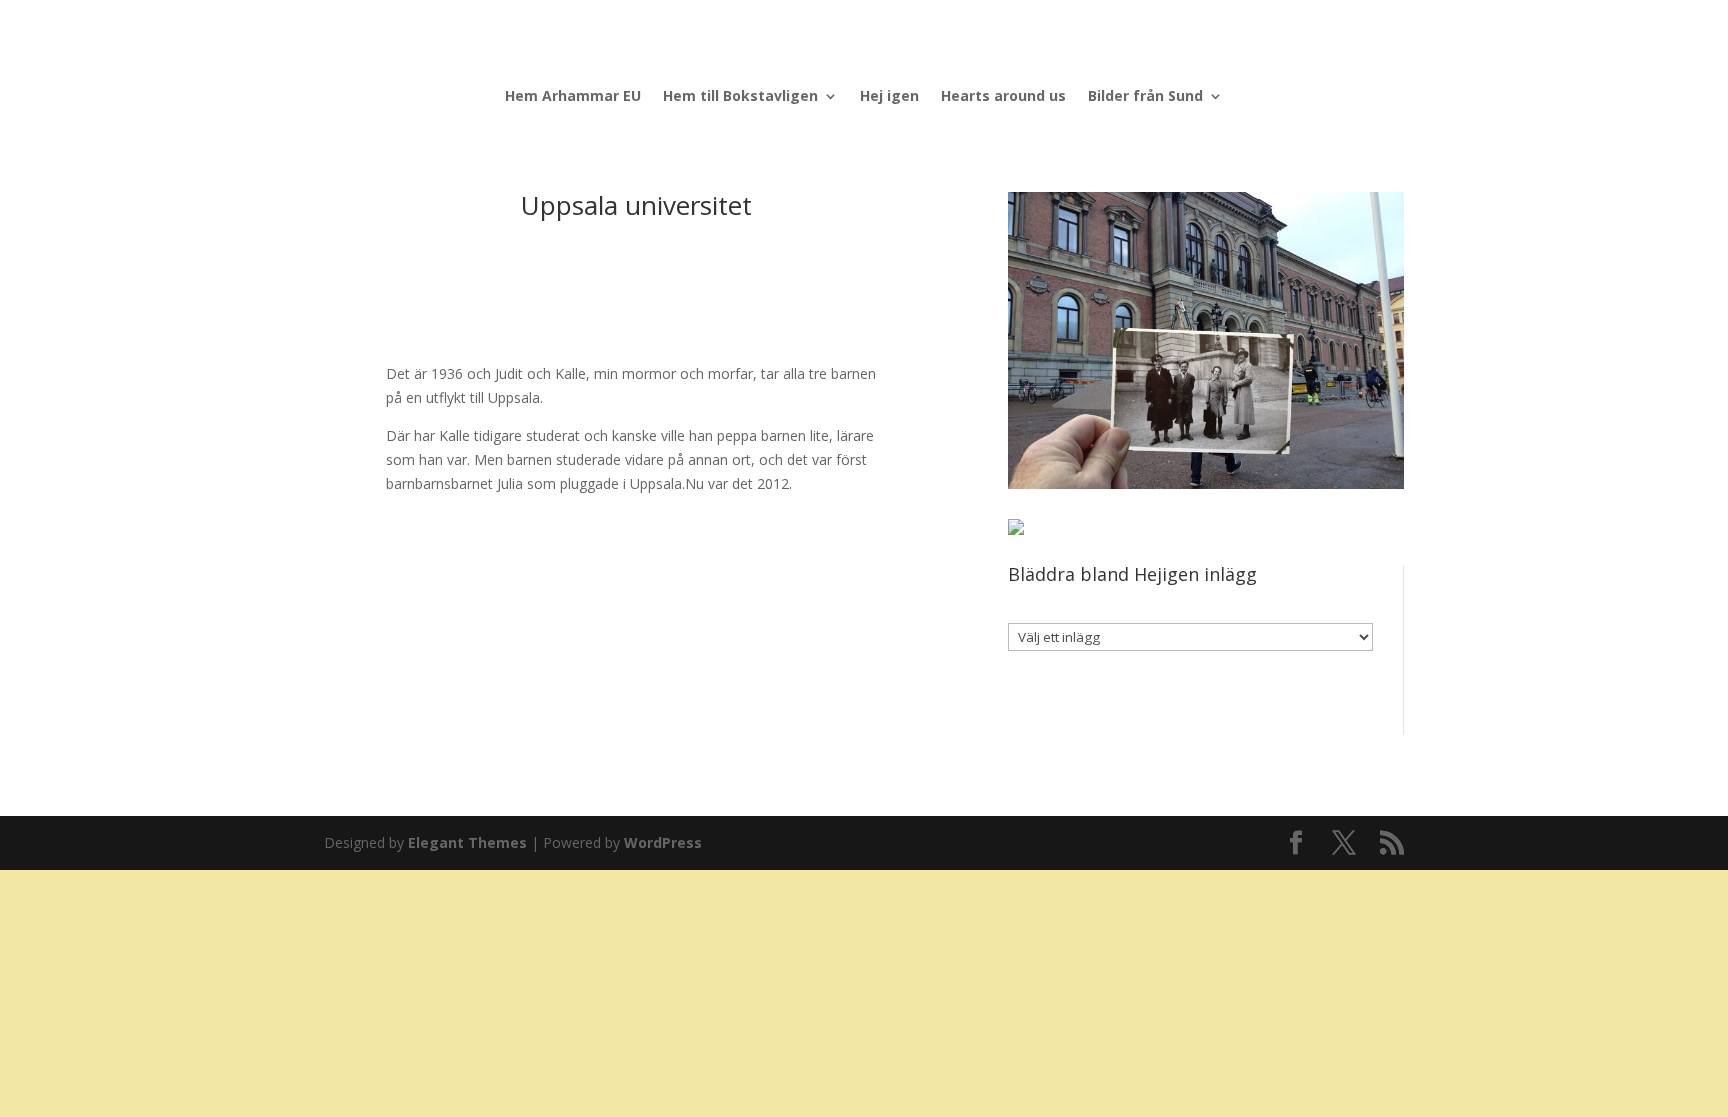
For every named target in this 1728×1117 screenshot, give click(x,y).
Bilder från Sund (1145, 97)
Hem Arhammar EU (573, 97)
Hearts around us (1003, 97)
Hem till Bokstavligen (740, 97)
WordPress (663, 842)
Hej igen (889, 97)
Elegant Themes (467, 842)
